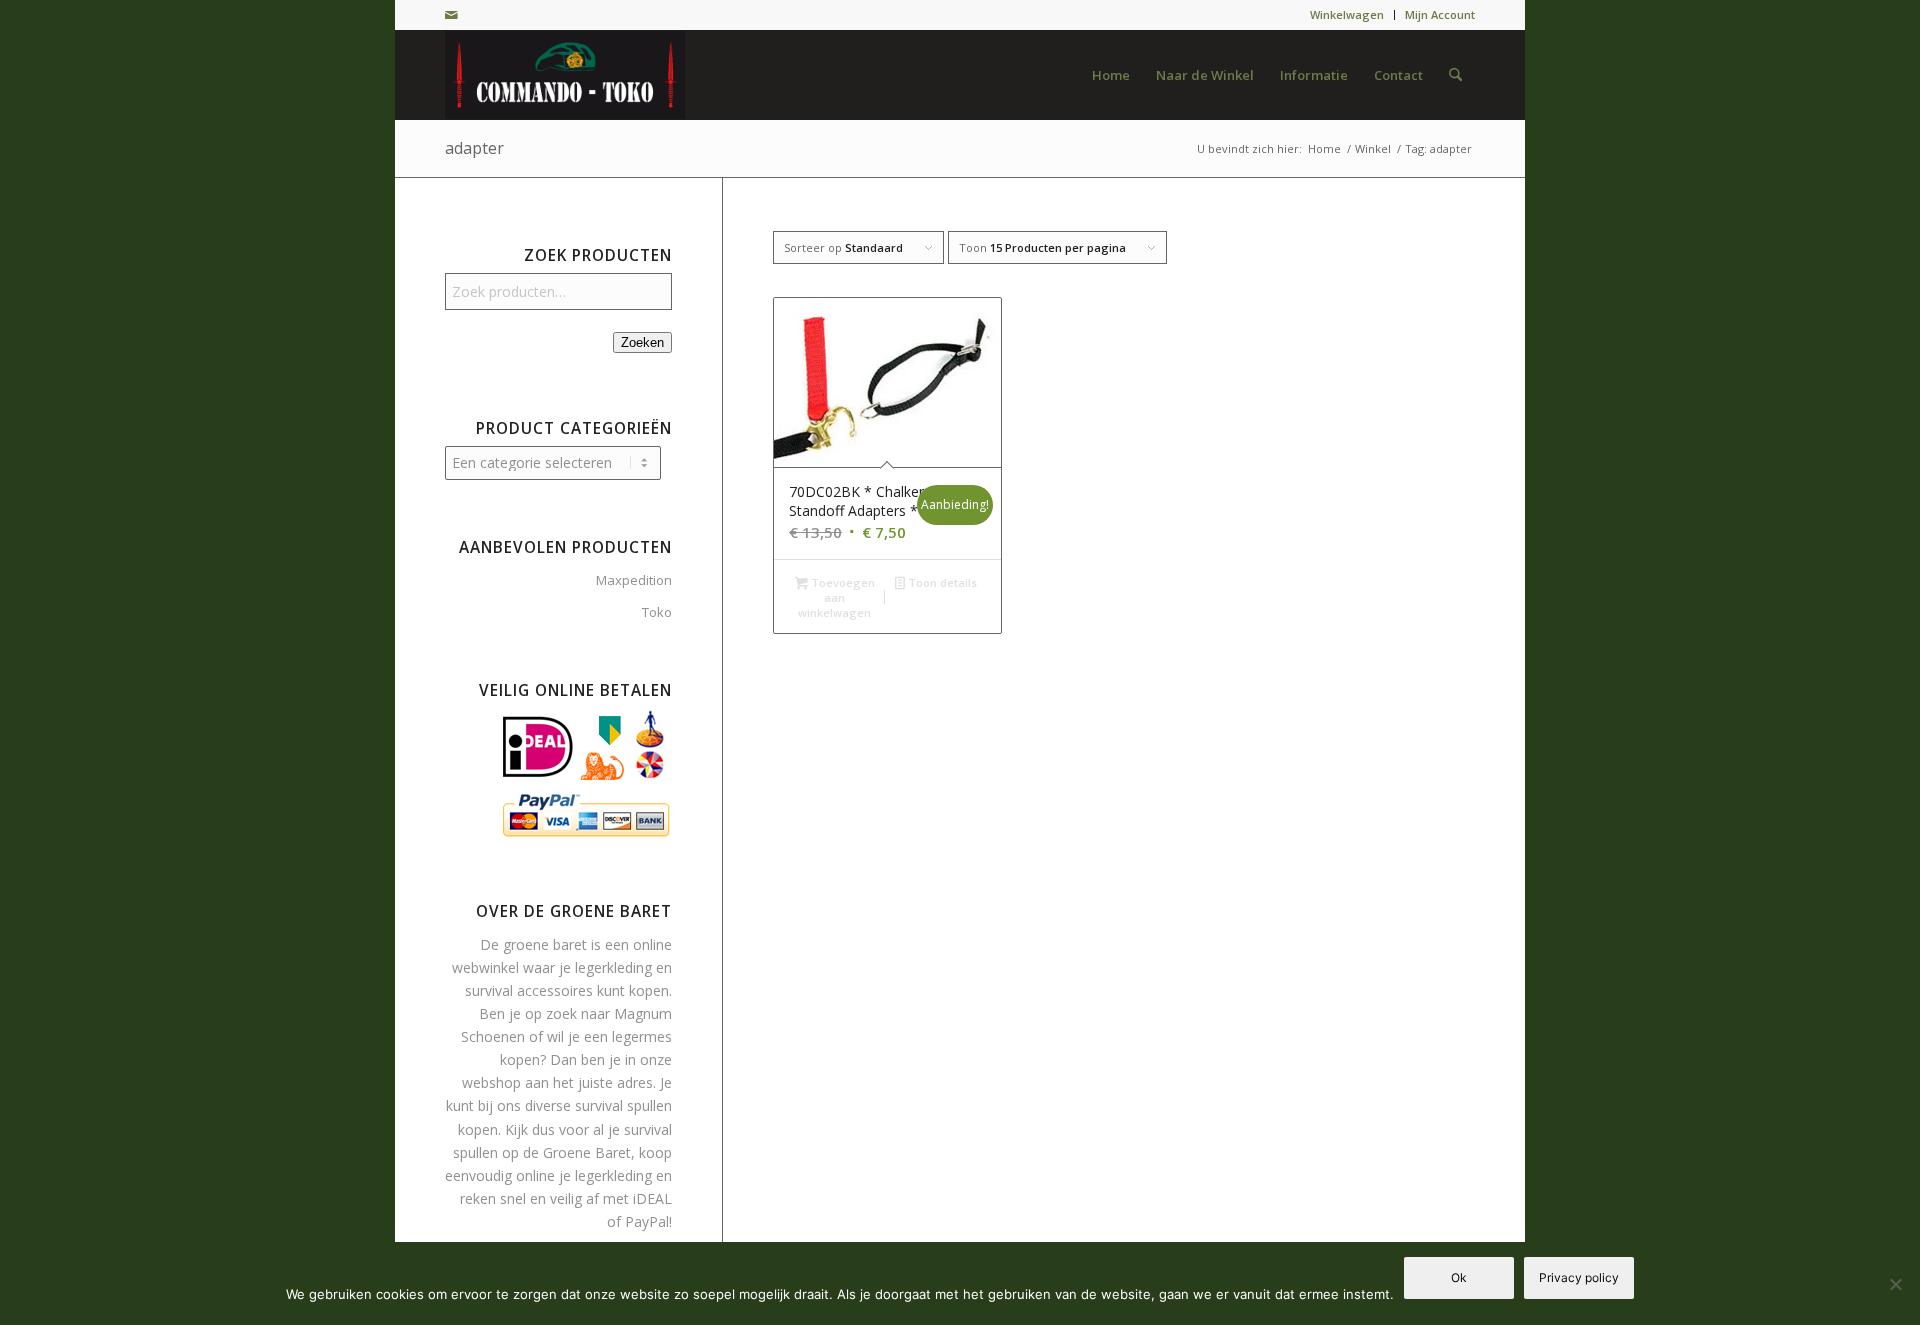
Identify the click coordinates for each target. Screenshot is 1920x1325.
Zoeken (642, 342)
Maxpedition (634, 580)
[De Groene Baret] (565, 75)
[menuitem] (1347, 15)
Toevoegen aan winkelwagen (836, 597)
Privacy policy (1579, 1277)
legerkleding (613, 967)
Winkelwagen (1347, 14)
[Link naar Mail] (451, 15)
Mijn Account (1440, 14)
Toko (657, 612)
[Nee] (1895, 1284)
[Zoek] (1455, 75)
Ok (1459, 1277)
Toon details (941, 582)
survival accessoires (529, 990)
